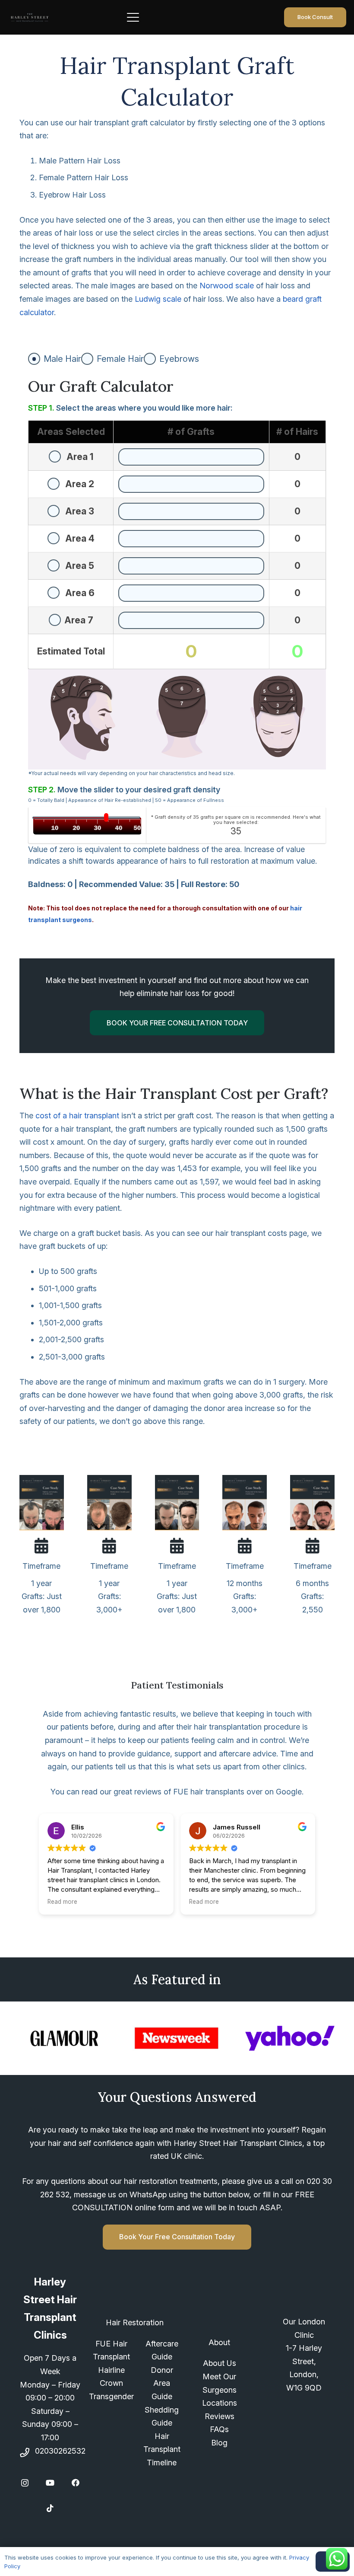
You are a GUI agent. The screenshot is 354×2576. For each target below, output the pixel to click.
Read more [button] (62, 1902)
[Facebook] (76, 2483)
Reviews (220, 2416)
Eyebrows (179, 359)
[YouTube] (50, 2483)
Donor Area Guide (162, 2383)
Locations (220, 2403)
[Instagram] (25, 2483)
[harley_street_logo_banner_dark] (30, 18)
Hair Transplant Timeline (162, 2449)
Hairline (111, 2370)
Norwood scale (227, 286)
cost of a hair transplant (77, 1116)
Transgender (111, 2396)
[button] (168, 17)
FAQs (219, 2429)
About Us (220, 2363)
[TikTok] (50, 2508)
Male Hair (62, 359)
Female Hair (120, 359)
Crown (111, 2383)
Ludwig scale (158, 299)
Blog (219, 2443)
